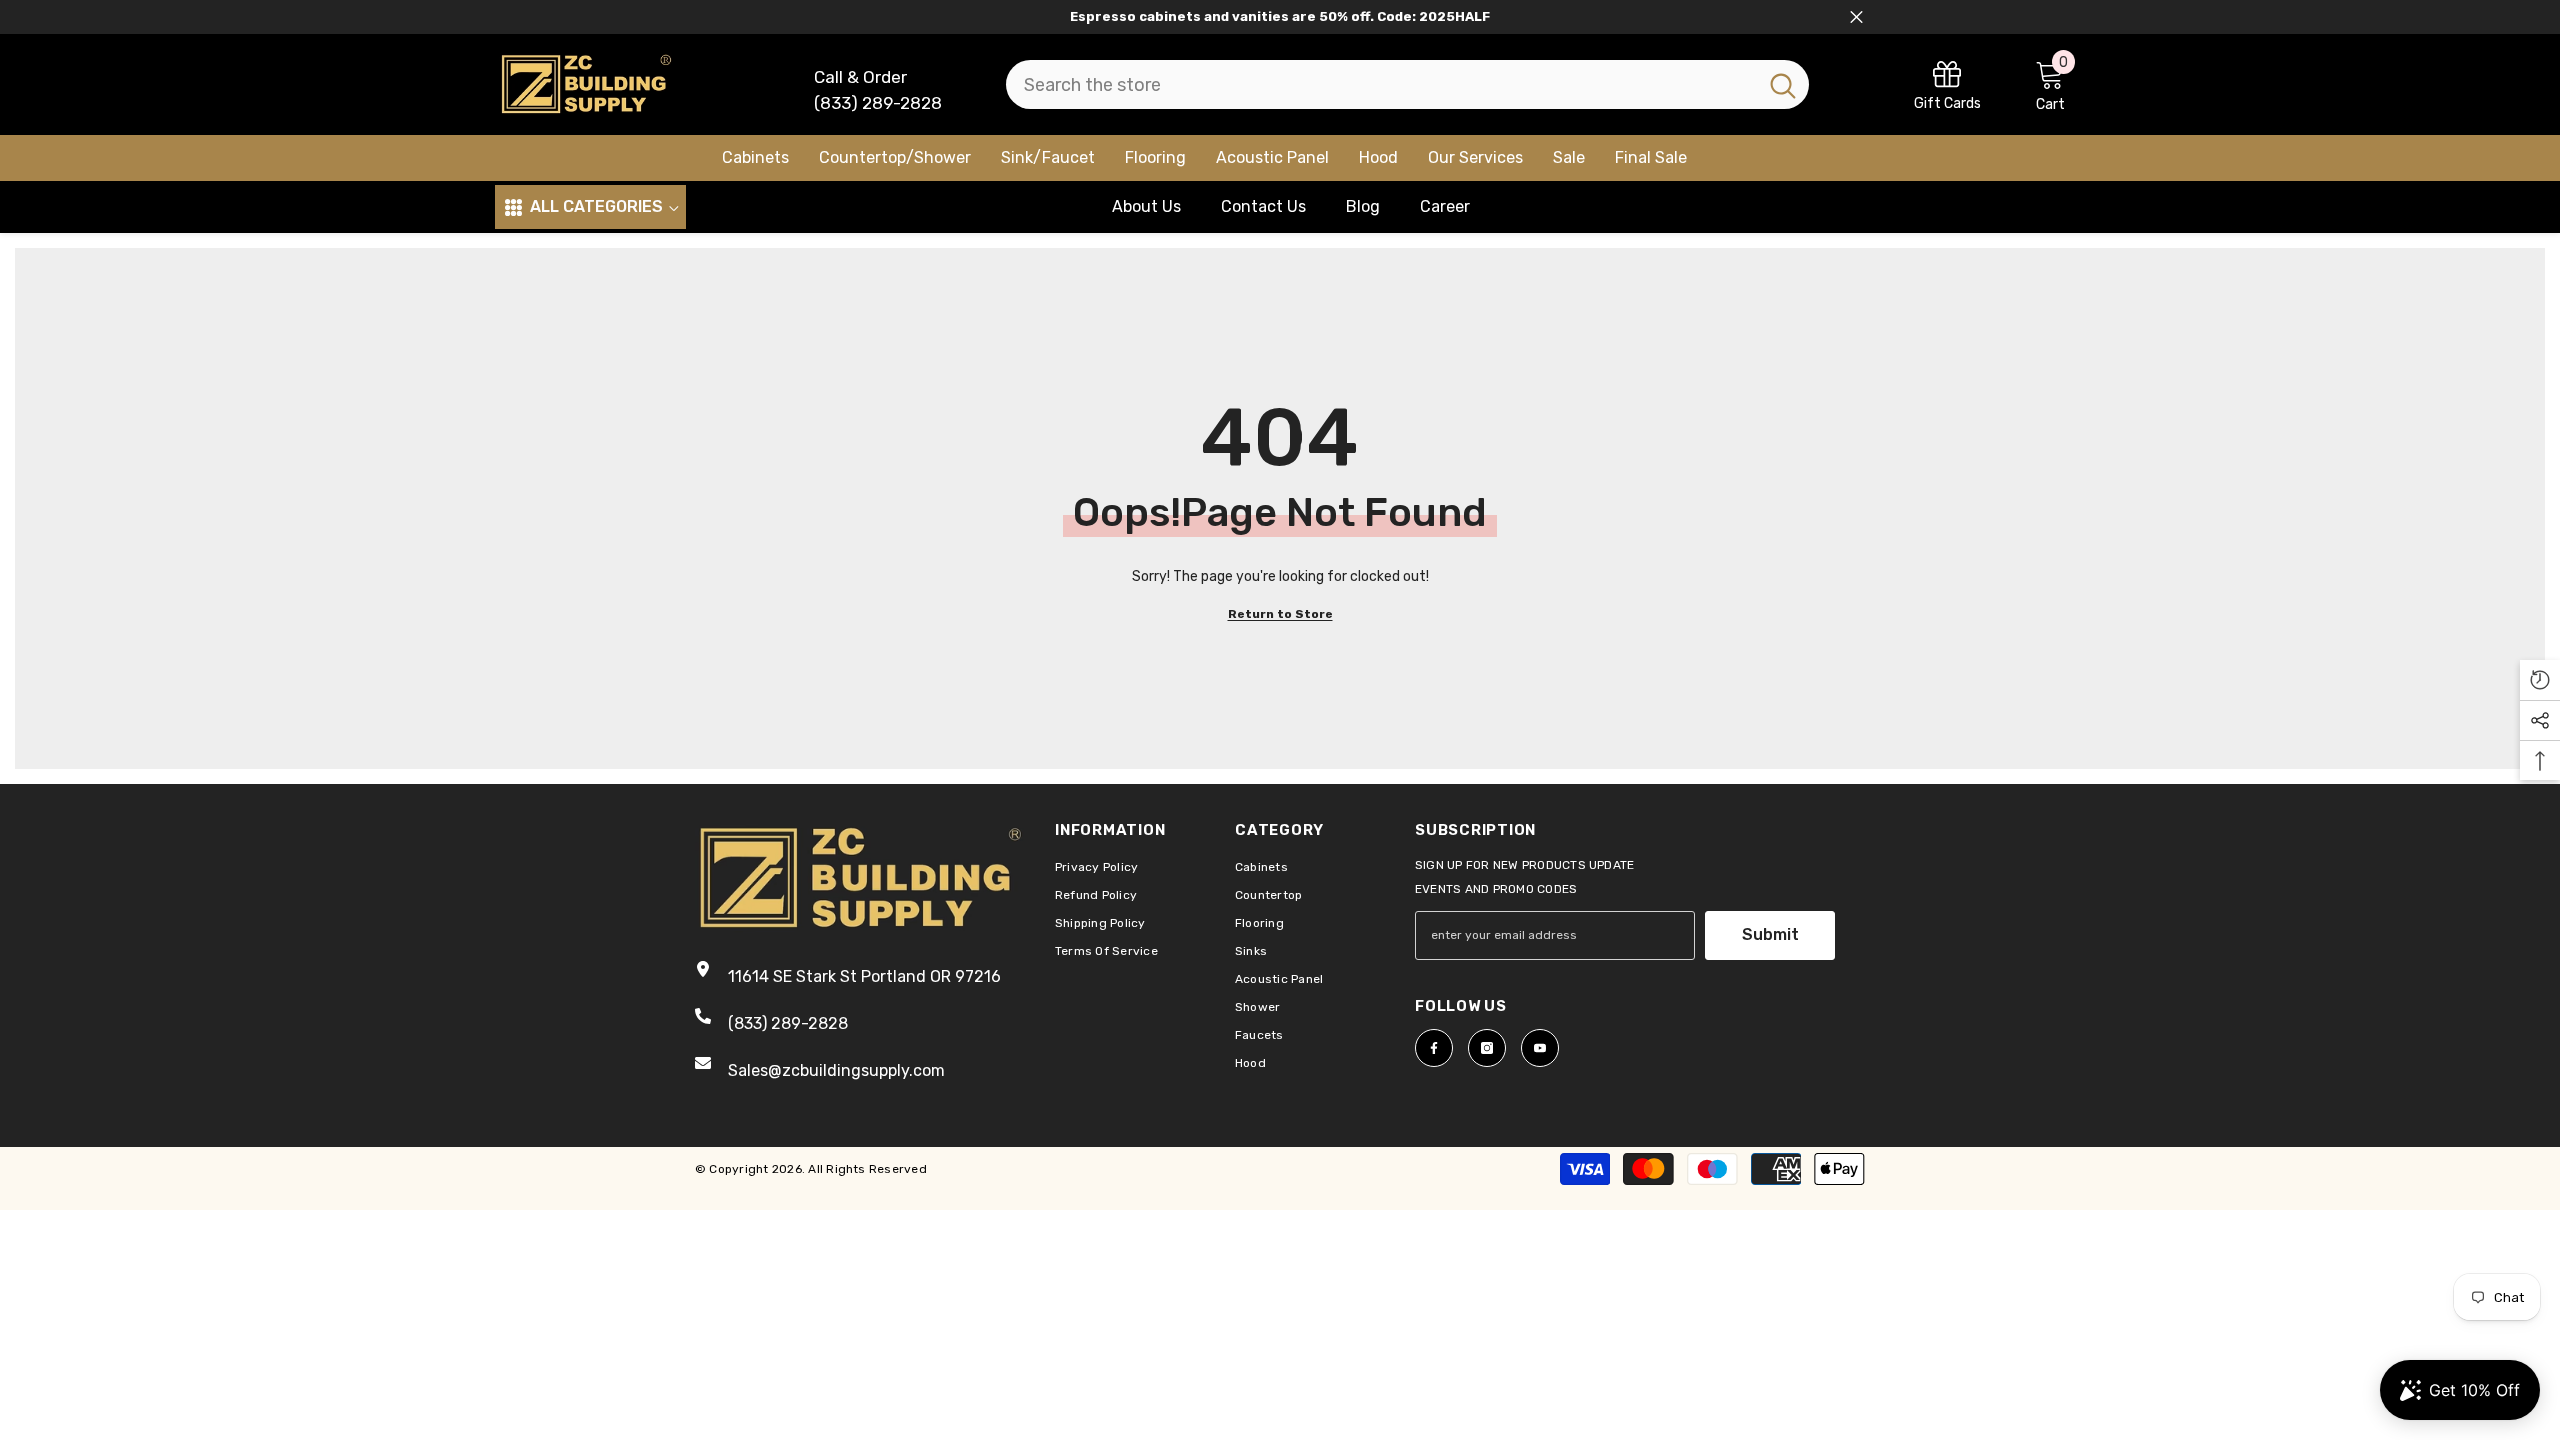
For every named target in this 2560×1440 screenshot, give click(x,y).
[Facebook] (1434, 1048)
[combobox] (1381, 84)
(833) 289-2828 (878, 103)
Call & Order (860, 77)
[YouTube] (1540, 1048)
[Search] (1407, 84)
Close (1856, 17)
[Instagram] (1487, 1048)
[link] (1947, 84)
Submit (1770, 934)
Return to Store (1280, 614)
